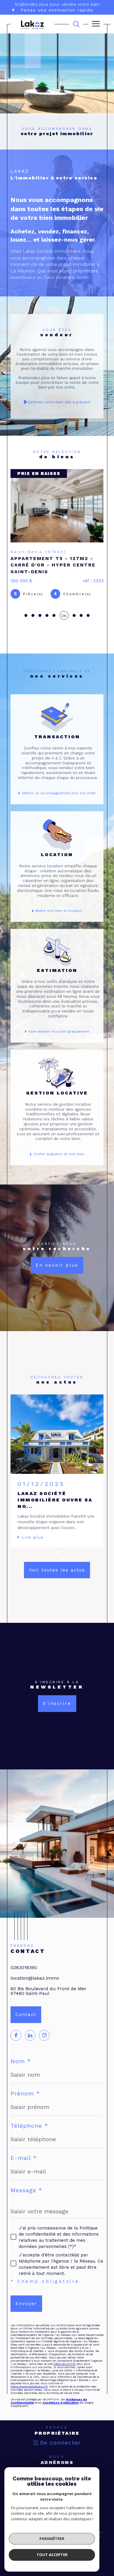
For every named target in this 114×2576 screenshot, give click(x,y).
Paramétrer (52, 2538)
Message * (26, 2202)
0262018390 (24, 1979)
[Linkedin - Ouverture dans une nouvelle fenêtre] (30, 2047)
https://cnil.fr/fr (65, 2375)
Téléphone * (29, 2137)
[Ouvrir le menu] (96, 24)
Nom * (21, 2073)
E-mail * (24, 2169)
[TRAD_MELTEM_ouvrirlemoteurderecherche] (76, 24)
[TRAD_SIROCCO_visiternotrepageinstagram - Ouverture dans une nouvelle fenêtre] (44, 2047)
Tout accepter (52, 2555)
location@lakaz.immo (35, 1989)
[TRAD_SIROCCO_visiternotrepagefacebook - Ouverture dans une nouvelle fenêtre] (16, 2047)
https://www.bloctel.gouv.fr (29, 2398)
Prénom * (25, 2105)
